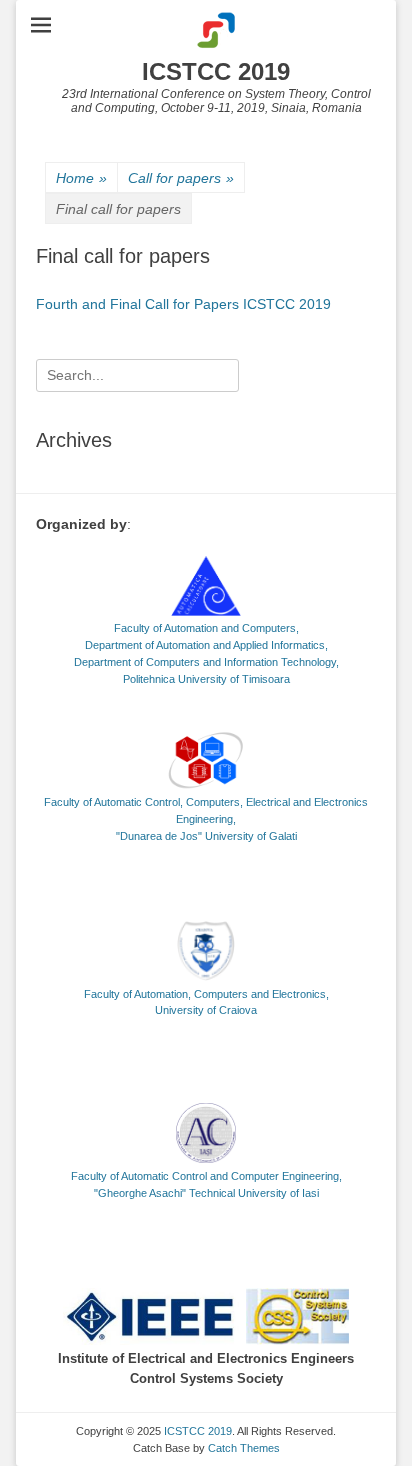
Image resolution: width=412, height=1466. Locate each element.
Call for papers (181, 178)
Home (81, 178)
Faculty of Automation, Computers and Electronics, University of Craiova (206, 1002)
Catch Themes (244, 1448)
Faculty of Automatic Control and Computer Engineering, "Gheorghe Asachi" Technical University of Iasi (206, 1184)
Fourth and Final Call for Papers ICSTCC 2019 (183, 304)
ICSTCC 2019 (216, 71)
